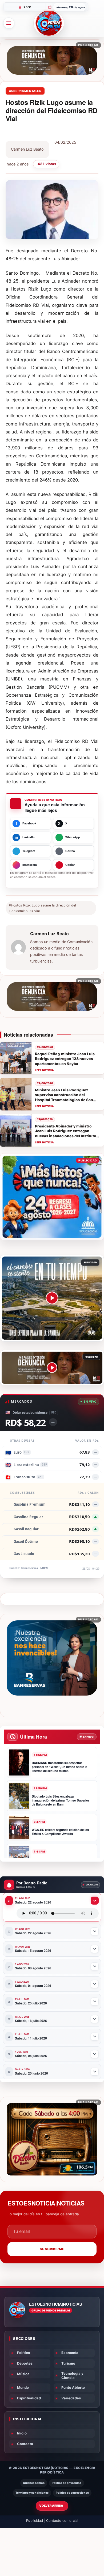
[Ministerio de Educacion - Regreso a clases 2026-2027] (52, 1197)
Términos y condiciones (32, 2493)
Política (24, 2353)
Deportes (25, 2363)
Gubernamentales (25, 91)
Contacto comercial (62, 2520)
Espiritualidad (29, 2398)
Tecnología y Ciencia (72, 2375)
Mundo (23, 2387)
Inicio (22, 2433)
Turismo (68, 2363)
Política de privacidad (67, 2483)
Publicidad (35, 2520)
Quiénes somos (34, 2483)
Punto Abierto (73, 2387)
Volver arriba (51, 2506)
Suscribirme (52, 2249)
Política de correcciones (72, 2493)
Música (23, 2374)
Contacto (25, 2444)
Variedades (71, 2398)
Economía (70, 2353)
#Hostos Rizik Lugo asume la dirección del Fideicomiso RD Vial (42, 908)
